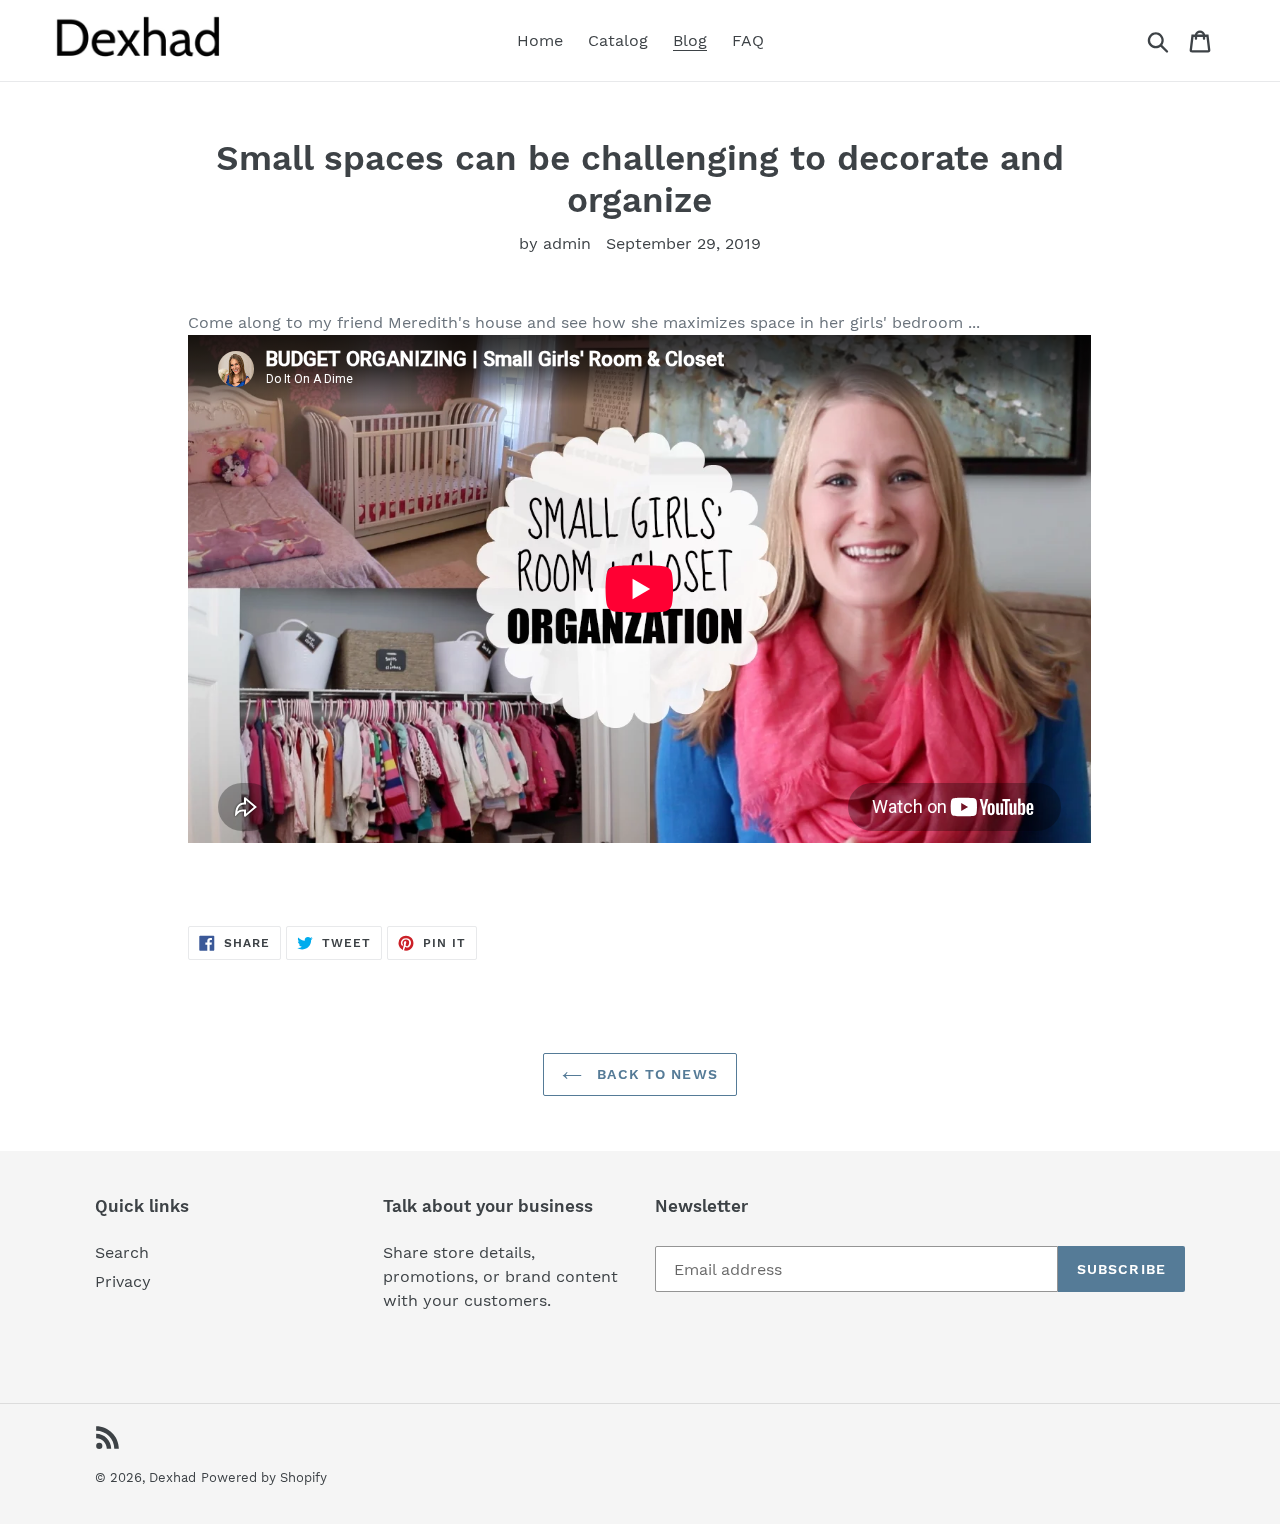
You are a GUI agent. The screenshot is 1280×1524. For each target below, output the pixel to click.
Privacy (123, 1281)
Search (122, 1252)
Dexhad (172, 1477)
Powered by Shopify (264, 1477)
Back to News (655, 1074)
